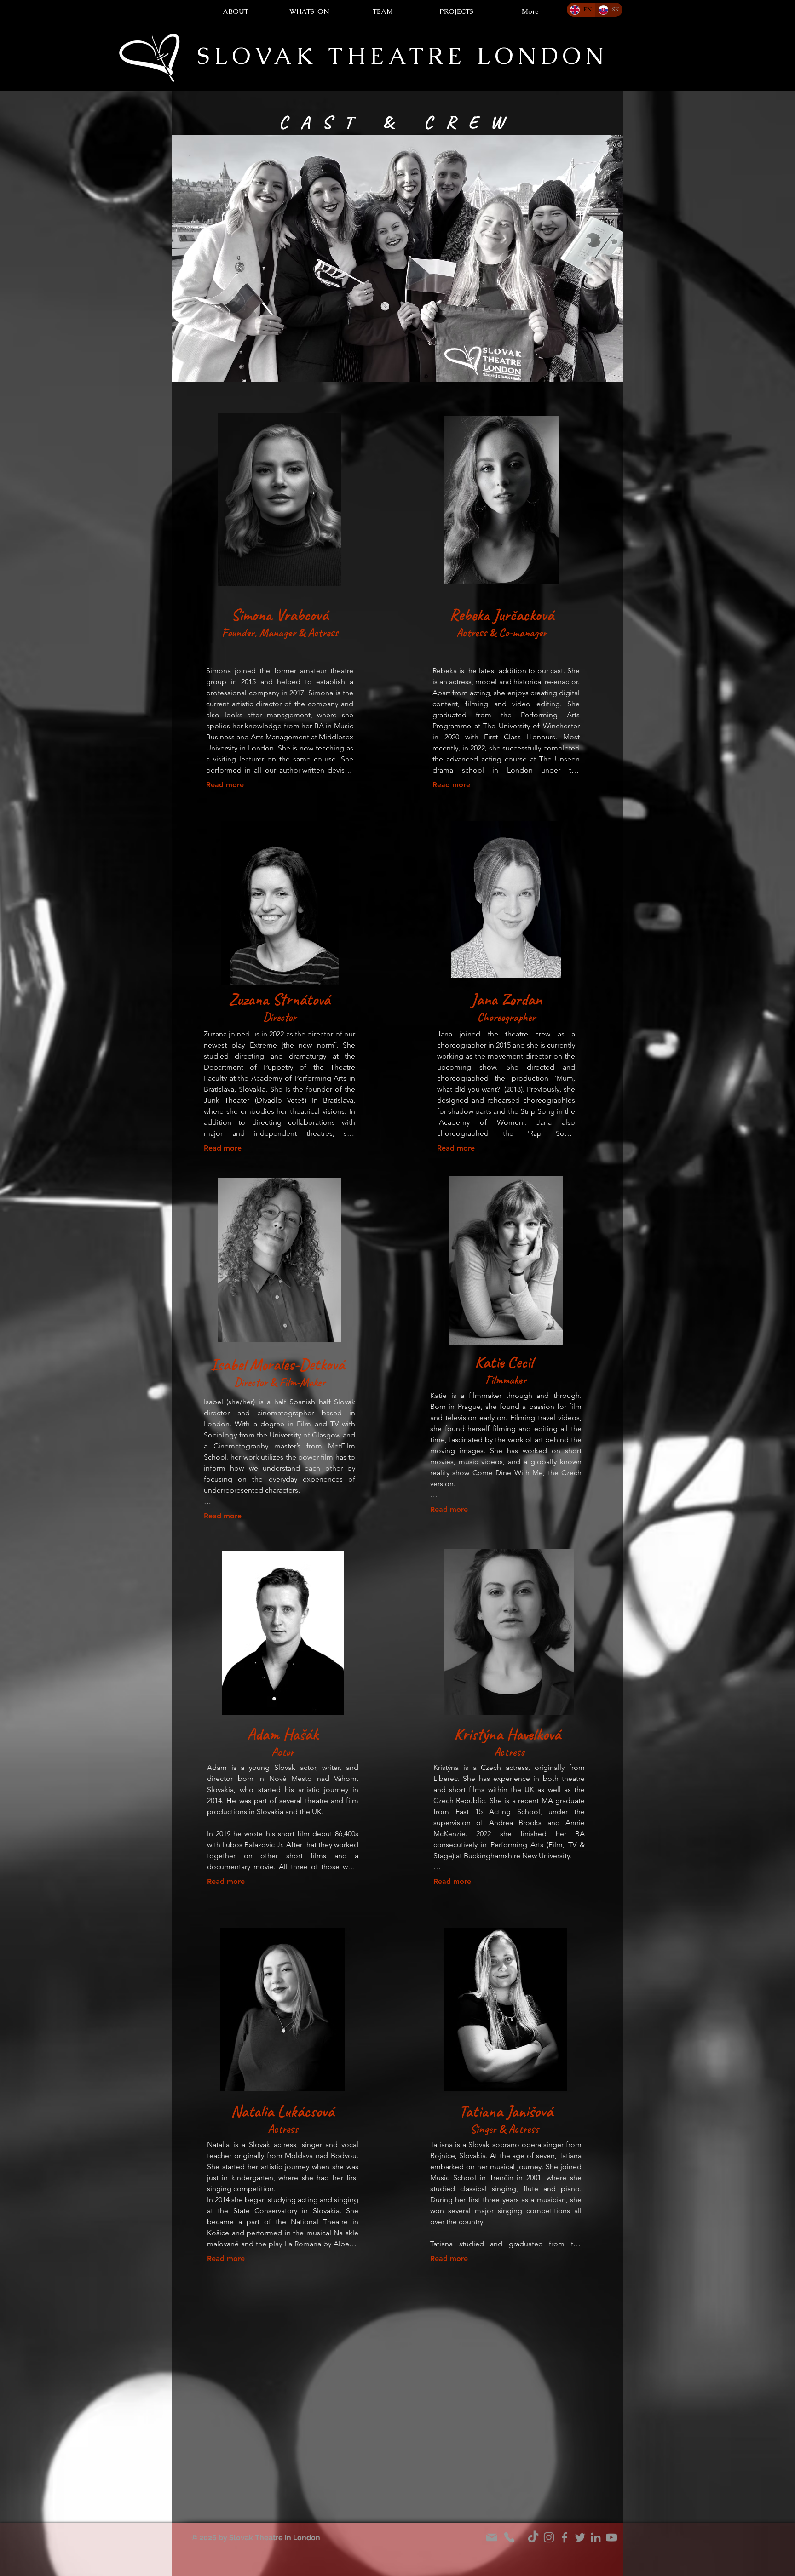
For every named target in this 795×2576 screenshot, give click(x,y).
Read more (225, 785)
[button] (383, 14)
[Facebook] (565, 2537)
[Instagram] (549, 2537)
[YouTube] (611, 2537)
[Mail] (492, 2537)
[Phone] (509, 2537)
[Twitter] (580, 2537)
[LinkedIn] (596, 2537)
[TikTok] (533, 2537)
